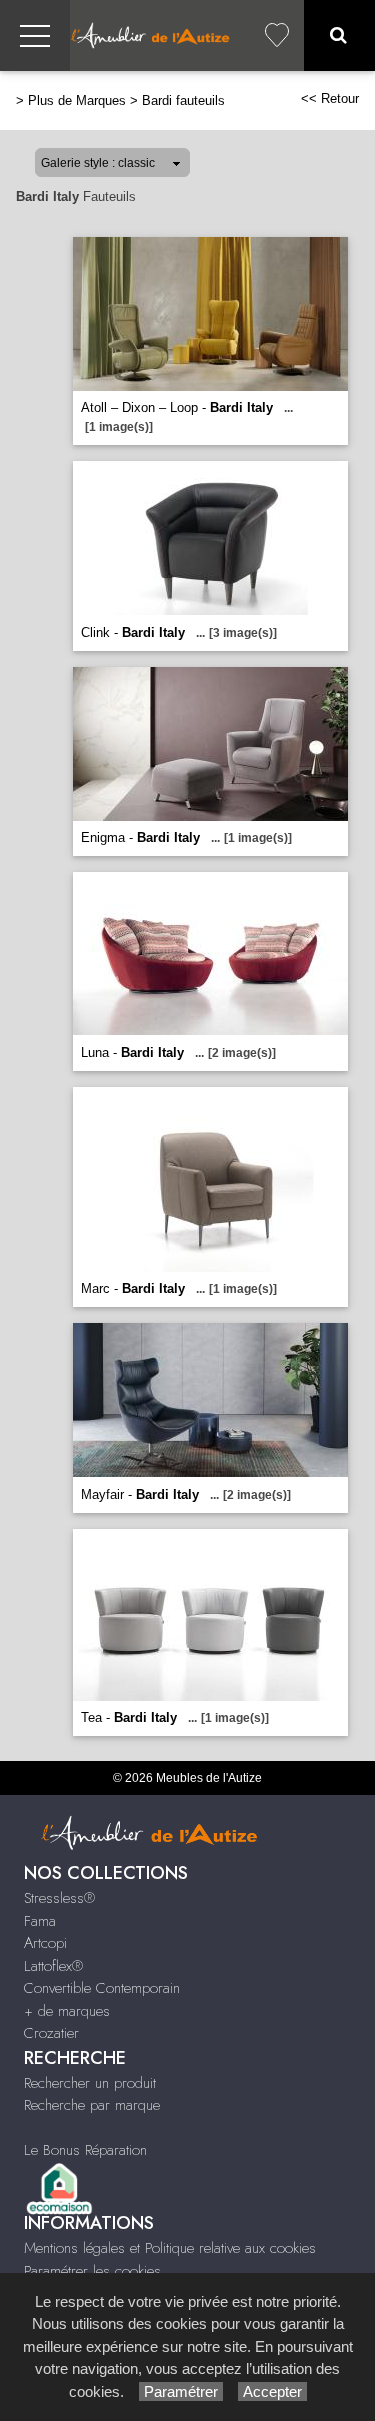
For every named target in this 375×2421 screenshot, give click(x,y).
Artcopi (45, 1943)
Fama (40, 1921)
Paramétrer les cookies (92, 2271)
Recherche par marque (92, 2105)
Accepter (272, 2391)
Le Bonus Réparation (85, 2150)
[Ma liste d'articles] (277, 35)
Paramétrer (181, 2391)
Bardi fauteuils (183, 100)
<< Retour (330, 98)
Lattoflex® (53, 1966)
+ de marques (67, 2011)
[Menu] (35, 35)
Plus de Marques (77, 100)
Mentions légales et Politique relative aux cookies (170, 2248)
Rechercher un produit (90, 2083)
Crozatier (51, 2033)
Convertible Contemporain (102, 1988)
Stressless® (59, 1898)
